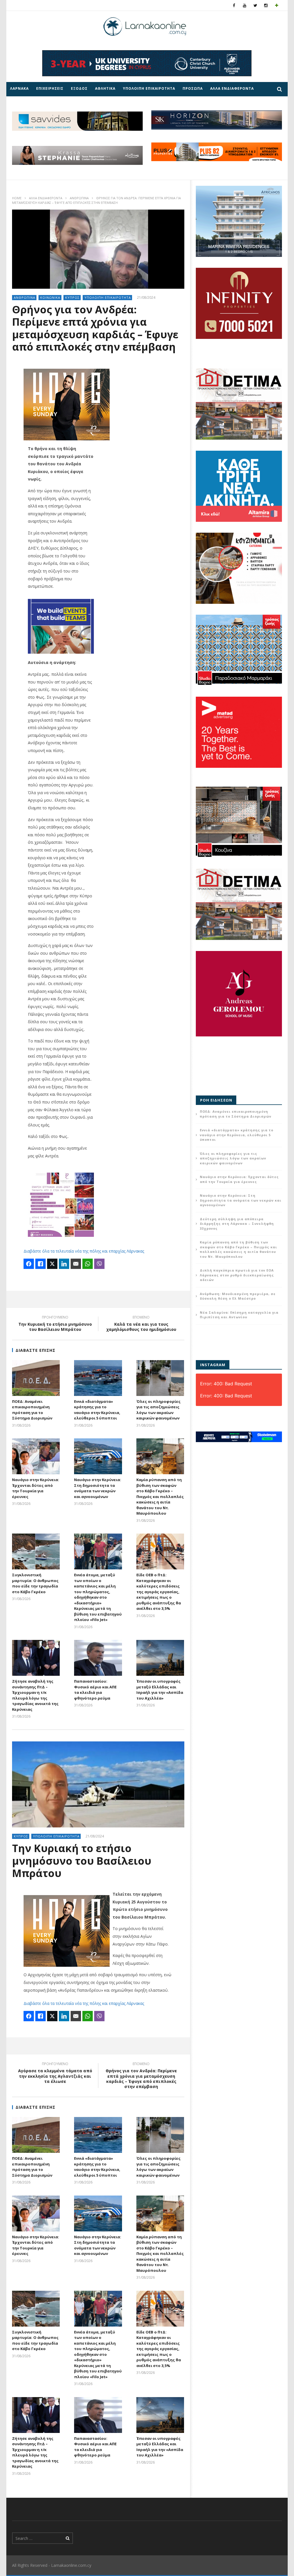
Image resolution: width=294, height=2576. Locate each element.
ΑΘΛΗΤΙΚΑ (105, 88)
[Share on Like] (40, 1264)
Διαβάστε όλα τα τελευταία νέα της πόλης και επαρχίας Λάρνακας (84, 1251)
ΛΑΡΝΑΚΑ (19, 88)
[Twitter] (255, 5)
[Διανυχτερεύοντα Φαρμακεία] (277, 5)
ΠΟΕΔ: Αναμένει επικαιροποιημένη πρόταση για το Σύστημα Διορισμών (32, 1410)
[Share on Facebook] (29, 1264)
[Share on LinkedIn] (64, 1264)
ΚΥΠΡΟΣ (72, 297)
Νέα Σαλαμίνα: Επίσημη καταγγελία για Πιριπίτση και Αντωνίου (239, 1315)
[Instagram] (266, 5)
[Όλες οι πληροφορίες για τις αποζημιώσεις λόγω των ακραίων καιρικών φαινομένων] (160, 1378)
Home (17, 198)
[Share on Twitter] (52, 1264)
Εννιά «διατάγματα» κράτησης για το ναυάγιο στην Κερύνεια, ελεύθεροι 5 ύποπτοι (97, 1410)
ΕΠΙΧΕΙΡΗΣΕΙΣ (50, 88)
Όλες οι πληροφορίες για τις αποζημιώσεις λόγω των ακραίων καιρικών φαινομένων (158, 1410)
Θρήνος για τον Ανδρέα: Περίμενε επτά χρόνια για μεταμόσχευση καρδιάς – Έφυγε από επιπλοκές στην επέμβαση (141, 2076)
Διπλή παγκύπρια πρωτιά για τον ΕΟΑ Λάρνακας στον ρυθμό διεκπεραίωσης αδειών (237, 1275)
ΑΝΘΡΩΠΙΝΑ (79, 198)
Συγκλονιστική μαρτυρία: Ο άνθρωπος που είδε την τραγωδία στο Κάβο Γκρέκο (35, 1583)
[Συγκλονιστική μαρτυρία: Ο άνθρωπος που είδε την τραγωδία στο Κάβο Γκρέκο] (36, 1551)
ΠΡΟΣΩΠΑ (193, 88)
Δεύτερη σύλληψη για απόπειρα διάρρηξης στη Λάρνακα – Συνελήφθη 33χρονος (237, 1224)
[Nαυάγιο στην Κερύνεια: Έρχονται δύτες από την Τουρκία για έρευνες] (36, 1456)
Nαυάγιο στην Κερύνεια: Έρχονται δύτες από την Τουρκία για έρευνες (36, 1488)
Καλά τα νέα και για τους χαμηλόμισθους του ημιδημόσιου (141, 1324)
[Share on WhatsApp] (88, 1264)
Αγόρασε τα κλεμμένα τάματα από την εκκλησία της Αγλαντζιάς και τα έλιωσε (55, 2074)
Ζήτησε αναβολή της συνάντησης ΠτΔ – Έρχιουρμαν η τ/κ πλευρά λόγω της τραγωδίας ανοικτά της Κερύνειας (35, 1695)
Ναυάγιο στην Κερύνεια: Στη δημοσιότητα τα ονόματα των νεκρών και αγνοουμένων (98, 1488)
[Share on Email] (76, 1264)
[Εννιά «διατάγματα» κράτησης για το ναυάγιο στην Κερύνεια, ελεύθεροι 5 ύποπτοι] (98, 1378)
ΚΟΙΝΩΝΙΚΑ (50, 297)
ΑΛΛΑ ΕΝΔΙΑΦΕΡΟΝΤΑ (232, 88)
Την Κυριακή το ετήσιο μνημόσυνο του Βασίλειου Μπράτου (55, 1324)
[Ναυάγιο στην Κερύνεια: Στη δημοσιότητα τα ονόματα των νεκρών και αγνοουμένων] (98, 1456)
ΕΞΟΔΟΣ (79, 88)
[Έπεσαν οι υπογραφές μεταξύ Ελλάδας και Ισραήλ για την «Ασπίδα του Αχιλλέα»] (160, 1658)
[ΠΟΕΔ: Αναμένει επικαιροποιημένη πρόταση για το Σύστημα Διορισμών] (36, 1378)
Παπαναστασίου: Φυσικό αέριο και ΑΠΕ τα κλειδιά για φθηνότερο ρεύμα (95, 1690)
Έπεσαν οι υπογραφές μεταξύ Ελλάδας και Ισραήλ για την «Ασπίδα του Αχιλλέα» (160, 1690)
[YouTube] (245, 5)
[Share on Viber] (99, 1264)
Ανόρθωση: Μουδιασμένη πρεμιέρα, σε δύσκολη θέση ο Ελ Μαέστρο (238, 1296)
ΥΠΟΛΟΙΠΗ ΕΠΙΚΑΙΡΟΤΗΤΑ (149, 88)
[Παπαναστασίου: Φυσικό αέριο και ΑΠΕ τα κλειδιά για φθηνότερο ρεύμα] (98, 1658)
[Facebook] (234, 5)
